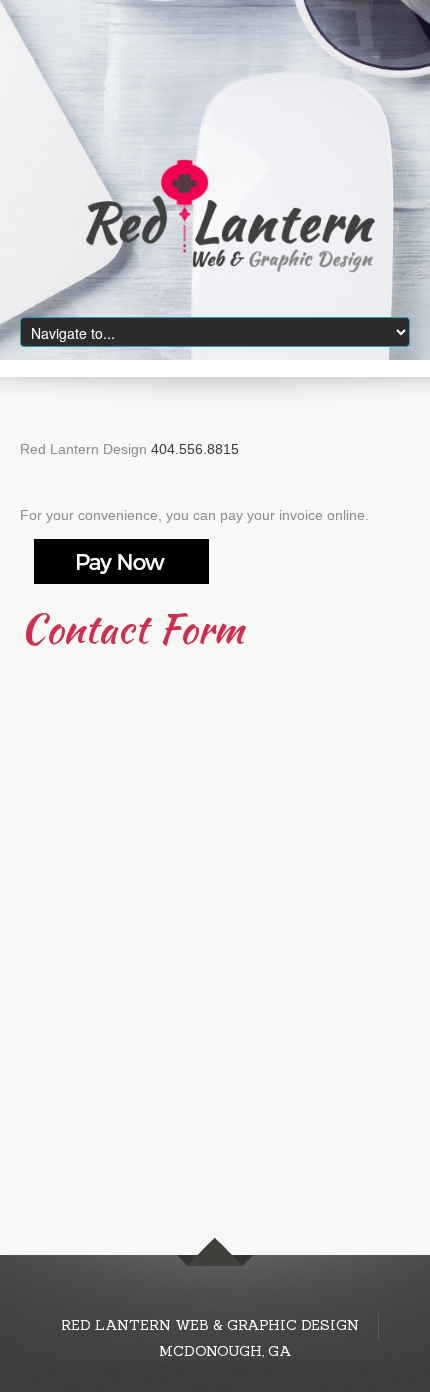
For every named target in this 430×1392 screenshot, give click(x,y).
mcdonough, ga (225, 1351)
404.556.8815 (195, 449)
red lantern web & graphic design (212, 1325)
